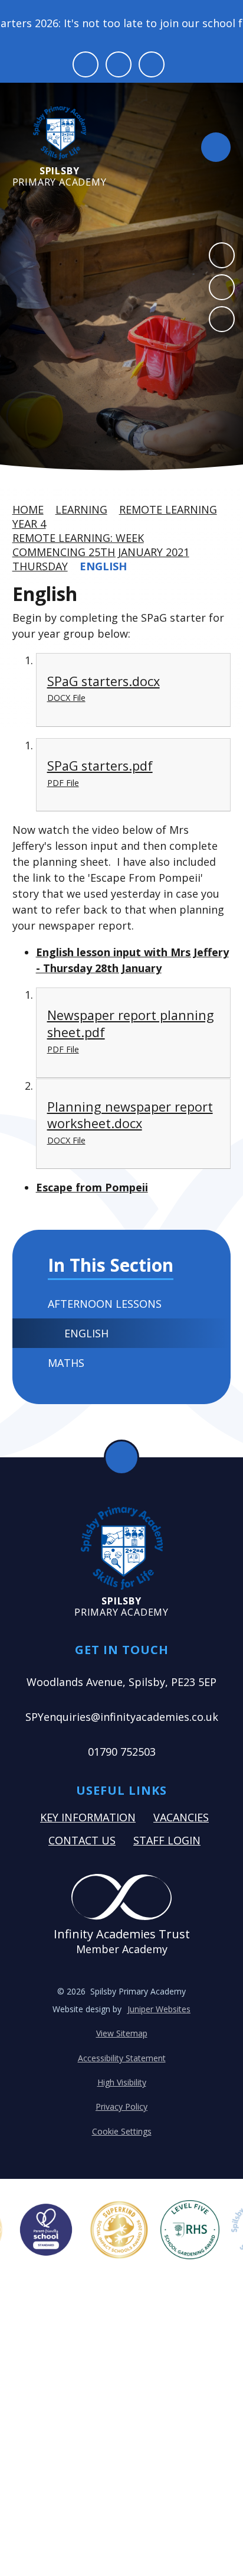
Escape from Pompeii (92, 1187)
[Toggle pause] (86, 64)
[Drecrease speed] (119, 64)
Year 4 (29, 524)
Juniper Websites (159, 2009)
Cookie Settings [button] (122, 2131)
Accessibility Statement (122, 2058)
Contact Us (82, 1840)
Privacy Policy (121, 2106)
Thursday (40, 566)
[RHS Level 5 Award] (190, 2230)
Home (28, 509)
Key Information (88, 1817)
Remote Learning (168, 509)
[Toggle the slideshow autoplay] (222, 319)
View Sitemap (122, 2033)
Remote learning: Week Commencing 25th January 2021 (101, 545)
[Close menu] (216, 147)
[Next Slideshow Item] (222, 287)
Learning (81, 509)
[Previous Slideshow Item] (222, 255)
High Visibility (122, 2082)
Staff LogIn (167, 1840)
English (103, 566)
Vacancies (181, 1817)
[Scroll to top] (121, 1457)
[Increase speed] (152, 64)
